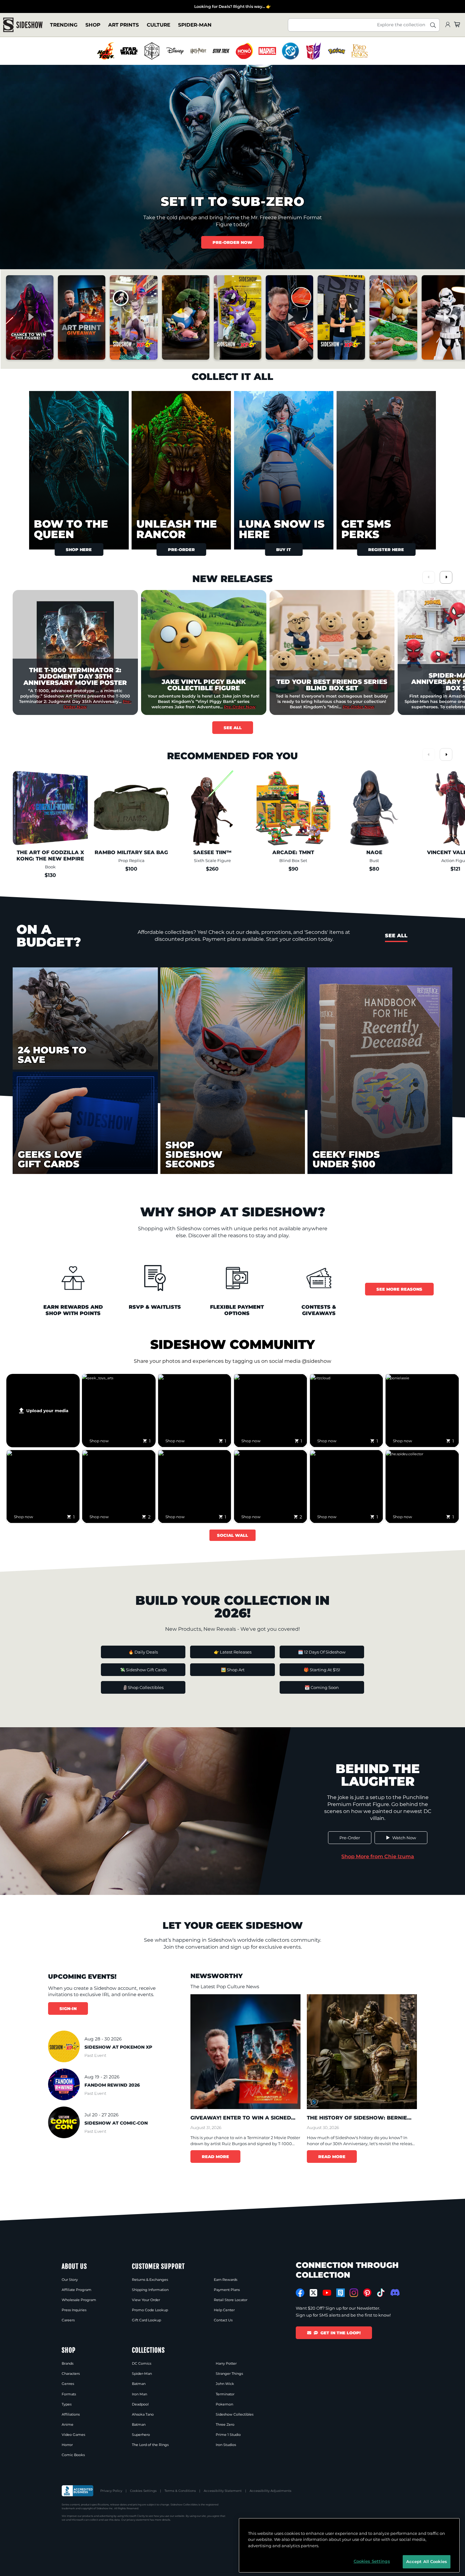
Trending (64, 25)
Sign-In (68, 2008)
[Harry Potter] (198, 51)
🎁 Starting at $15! (322, 1670)
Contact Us (223, 2320)
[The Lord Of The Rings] (360, 51)
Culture (158, 25)
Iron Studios (226, 2445)
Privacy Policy (111, 2491)
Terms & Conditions (180, 2491)
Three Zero (225, 2424)
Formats (69, 2394)
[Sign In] (448, 25)
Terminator (225, 2394)
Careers (68, 2320)
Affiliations (71, 2414)
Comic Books (73, 2455)
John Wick (225, 2384)
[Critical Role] (152, 51)
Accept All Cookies (427, 2561)
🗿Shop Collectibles (143, 1687)
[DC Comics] (290, 51)
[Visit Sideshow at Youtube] (327, 2293)
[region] (233, 51)
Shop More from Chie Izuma (378, 1856)
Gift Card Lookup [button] (146, 2320)
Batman (139, 2384)
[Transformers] (313, 51)
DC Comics (142, 2363)
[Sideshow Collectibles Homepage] (23, 25)
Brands (68, 2363)
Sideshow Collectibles (235, 2414)
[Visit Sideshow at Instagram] (354, 2293)
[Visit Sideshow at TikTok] (381, 2293)
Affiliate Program (77, 2290)
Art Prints (124, 25)
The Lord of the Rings (150, 2445)
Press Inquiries (74, 2310)
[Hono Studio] (244, 51)
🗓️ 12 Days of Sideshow (322, 1652)
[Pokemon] (337, 51)
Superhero (141, 2435)
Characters (71, 2374)
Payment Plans (227, 2290)
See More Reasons (399, 1289)
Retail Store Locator (231, 2300)
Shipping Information (150, 2290)
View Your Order (146, 2300)
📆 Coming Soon (322, 1687)
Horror (67, 2445)
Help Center (224, 2310)
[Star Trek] (221, 51)
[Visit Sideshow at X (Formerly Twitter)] (314, 2293)
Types (67, 2404)
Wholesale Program (79, 2300)
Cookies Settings (143, 2491)
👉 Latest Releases (233, 1652)
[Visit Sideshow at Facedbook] (300, 2293)
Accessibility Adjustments (270, 2491)
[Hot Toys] (106, 51)
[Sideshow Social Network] (341, 2293)
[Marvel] (267, 51)
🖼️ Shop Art (233, 1670)
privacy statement (138, 2520)
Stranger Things (229, 2374)
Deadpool (140, 2404)
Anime (68, 2424)
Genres (68, 2384)
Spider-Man (195, 25)
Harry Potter (226, 2363)
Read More (215, 2157)
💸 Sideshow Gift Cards (143, 1670)
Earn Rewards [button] (226, 2280)
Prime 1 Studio (228, 2435)
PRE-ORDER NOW (232, 242)
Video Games (73, 2435)
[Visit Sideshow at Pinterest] (367, 2293)
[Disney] (175, 51)
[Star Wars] (129, 51)
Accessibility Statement (223, 2491)
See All (233, 728)
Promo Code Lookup (150, 2310)
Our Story (70, 2280)
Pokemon (224, 2404)
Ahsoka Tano (143, 2414)
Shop (93, 25)
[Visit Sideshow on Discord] (394, 2292)
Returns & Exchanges (150, 2280)
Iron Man (139, 2394)
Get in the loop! (341, 2333)
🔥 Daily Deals (143, 1652)
